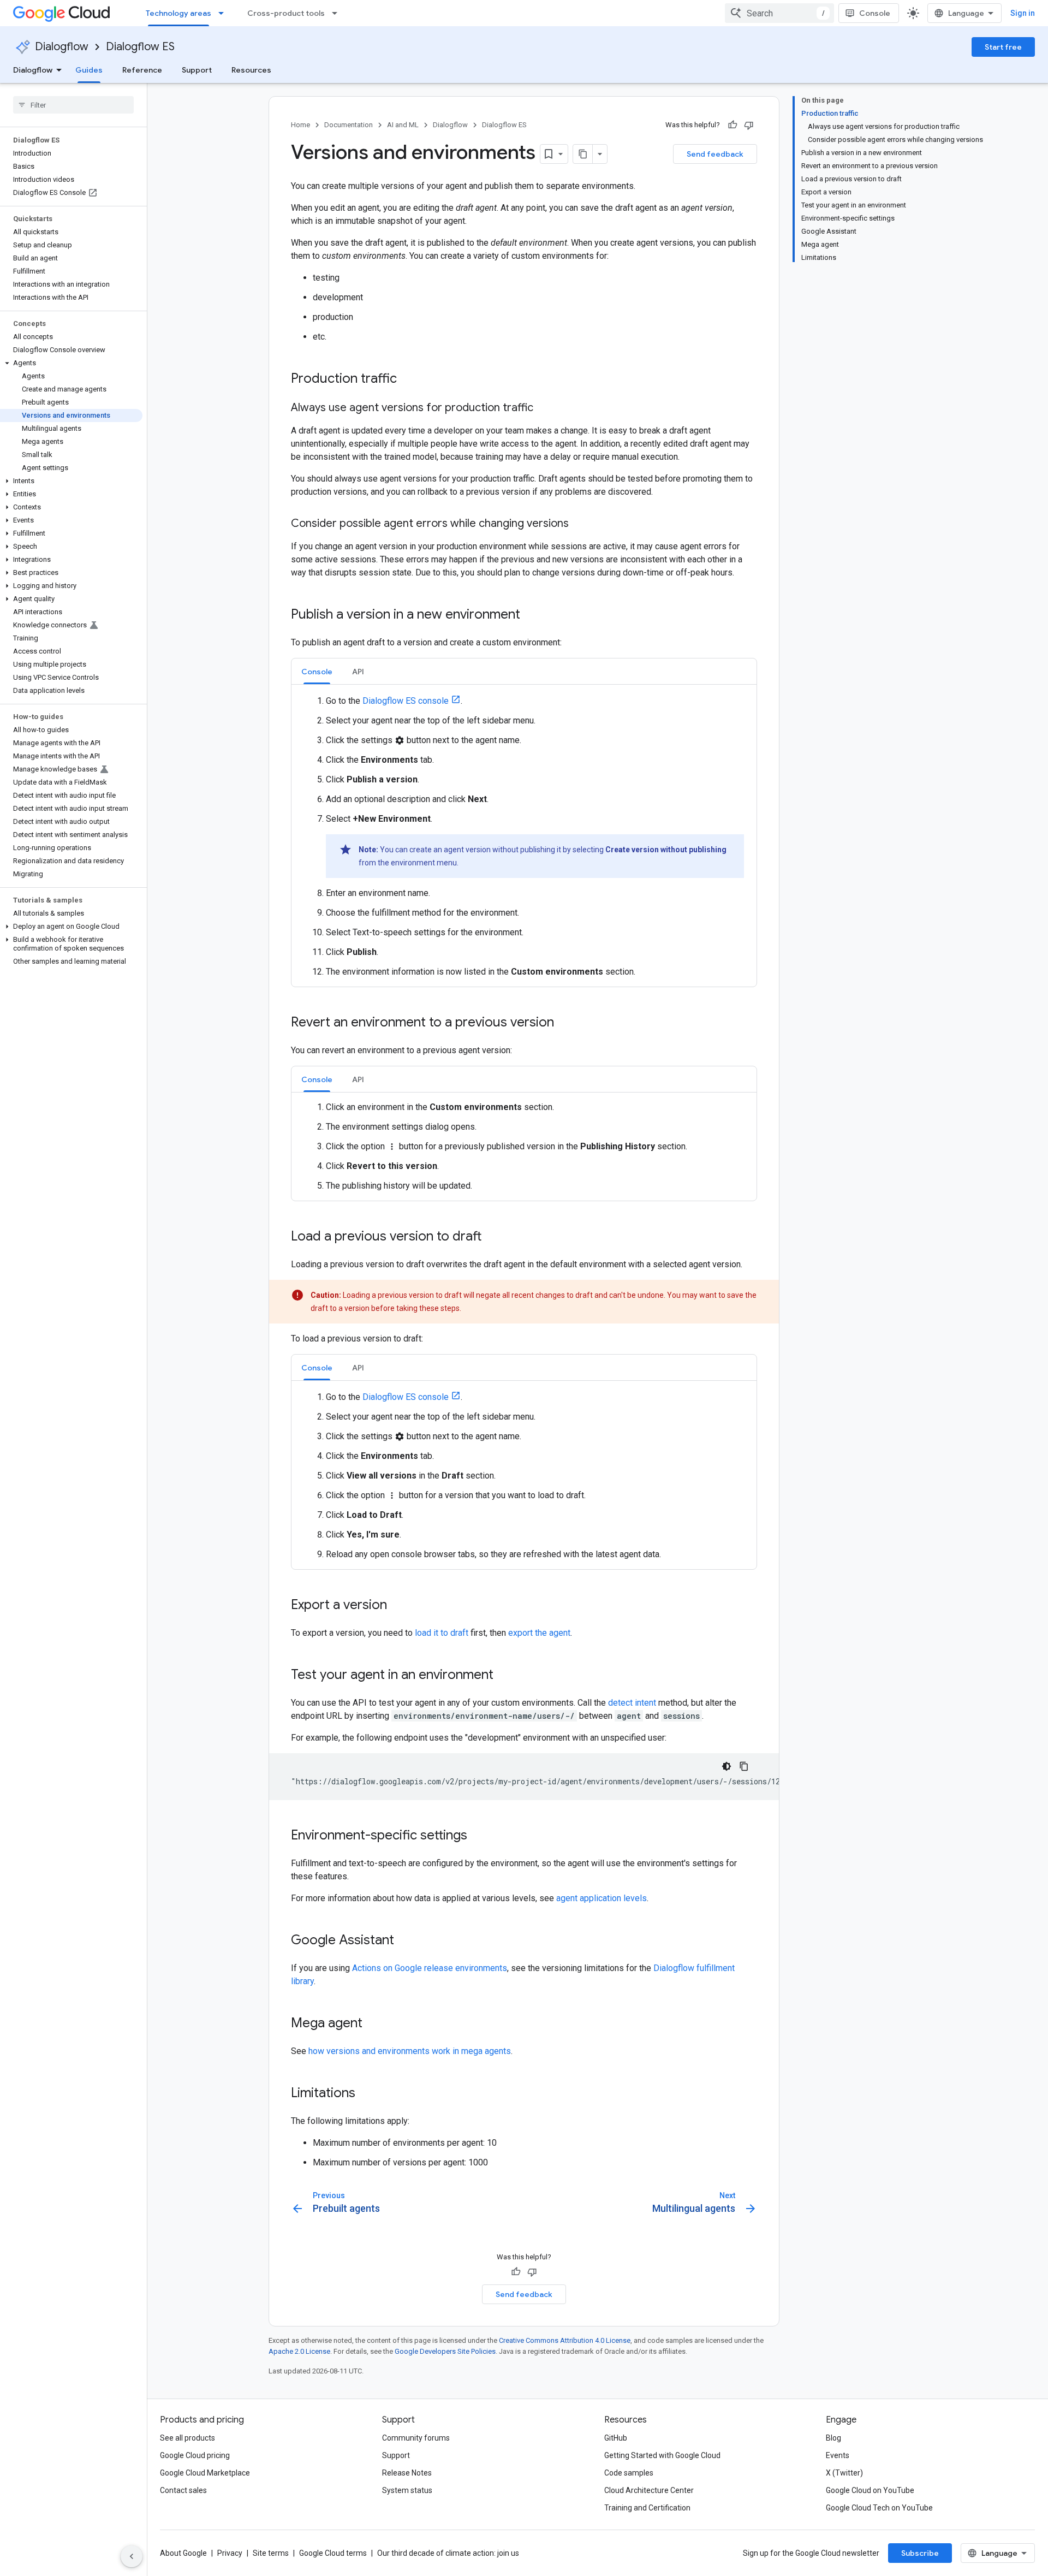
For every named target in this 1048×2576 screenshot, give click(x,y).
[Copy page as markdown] (583, 154)
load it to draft (442, 1633)
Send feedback (715, 154)
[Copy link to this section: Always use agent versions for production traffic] (544, 408)
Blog (833, 2438)
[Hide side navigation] (132, 2556)
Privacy (230, 2553)
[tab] (317, 671)
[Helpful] (733, 125)
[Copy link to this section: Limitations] (366, 2094)
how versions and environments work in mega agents (410, 2051)
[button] (71, 363)
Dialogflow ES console (406, 701)
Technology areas (178, 13)
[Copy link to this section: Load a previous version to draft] (493, 1237)
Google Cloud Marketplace (205, 2473)
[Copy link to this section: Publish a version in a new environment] (531, 615)
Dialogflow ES (140, 47)
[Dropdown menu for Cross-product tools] (338, 13)
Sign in (1023, 13)
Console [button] (317, 672)
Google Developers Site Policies (445, 2351)
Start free (1003, 47)
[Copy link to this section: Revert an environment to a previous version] (565, 1023)
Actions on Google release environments (430, 1968)
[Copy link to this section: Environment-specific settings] (478, 1836)
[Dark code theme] (727, 1766)
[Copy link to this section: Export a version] (398, 1606)
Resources (251, 70)
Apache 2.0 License (299, 2351)
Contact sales (183, 2490)
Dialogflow (62, 47)
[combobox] (779, 13)
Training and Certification (647, 2508)
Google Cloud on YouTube (870, 2490)
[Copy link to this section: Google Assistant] (405, 1941)
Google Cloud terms (333, 2553)
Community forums (416, 2438)
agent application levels (602, 1898)
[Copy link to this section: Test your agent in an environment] (504, 1676)
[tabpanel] (524, 836)
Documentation (349, 125)
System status (407, 2490)
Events (838, 2455)
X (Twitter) (844, 2473)
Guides (89, 70)
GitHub (616, 2438)
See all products (187, 2438)
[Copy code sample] (744, 1766)
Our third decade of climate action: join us (448, 2553)
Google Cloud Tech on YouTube (879, 2508)
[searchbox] (73, 105)
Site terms (271, 2553)
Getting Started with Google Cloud (662, 2455)
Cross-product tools (286, 13)
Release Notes (407, 2473)
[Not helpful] (749, 125)
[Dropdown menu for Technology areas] (224, 13)
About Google (183, 2553)
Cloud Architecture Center (649, 2490)
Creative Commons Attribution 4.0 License (565, 2340)
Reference (142, 70)
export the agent (539, 1633)
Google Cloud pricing (195, 2455)
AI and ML (403, 125)
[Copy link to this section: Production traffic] (408, 379)
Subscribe (920, 2553)
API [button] (358, 672)
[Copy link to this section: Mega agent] (373, 2024)
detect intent (632, 1703)
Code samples (629, 2473)
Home (300, 125)
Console (875, 13)
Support (197, 70)
